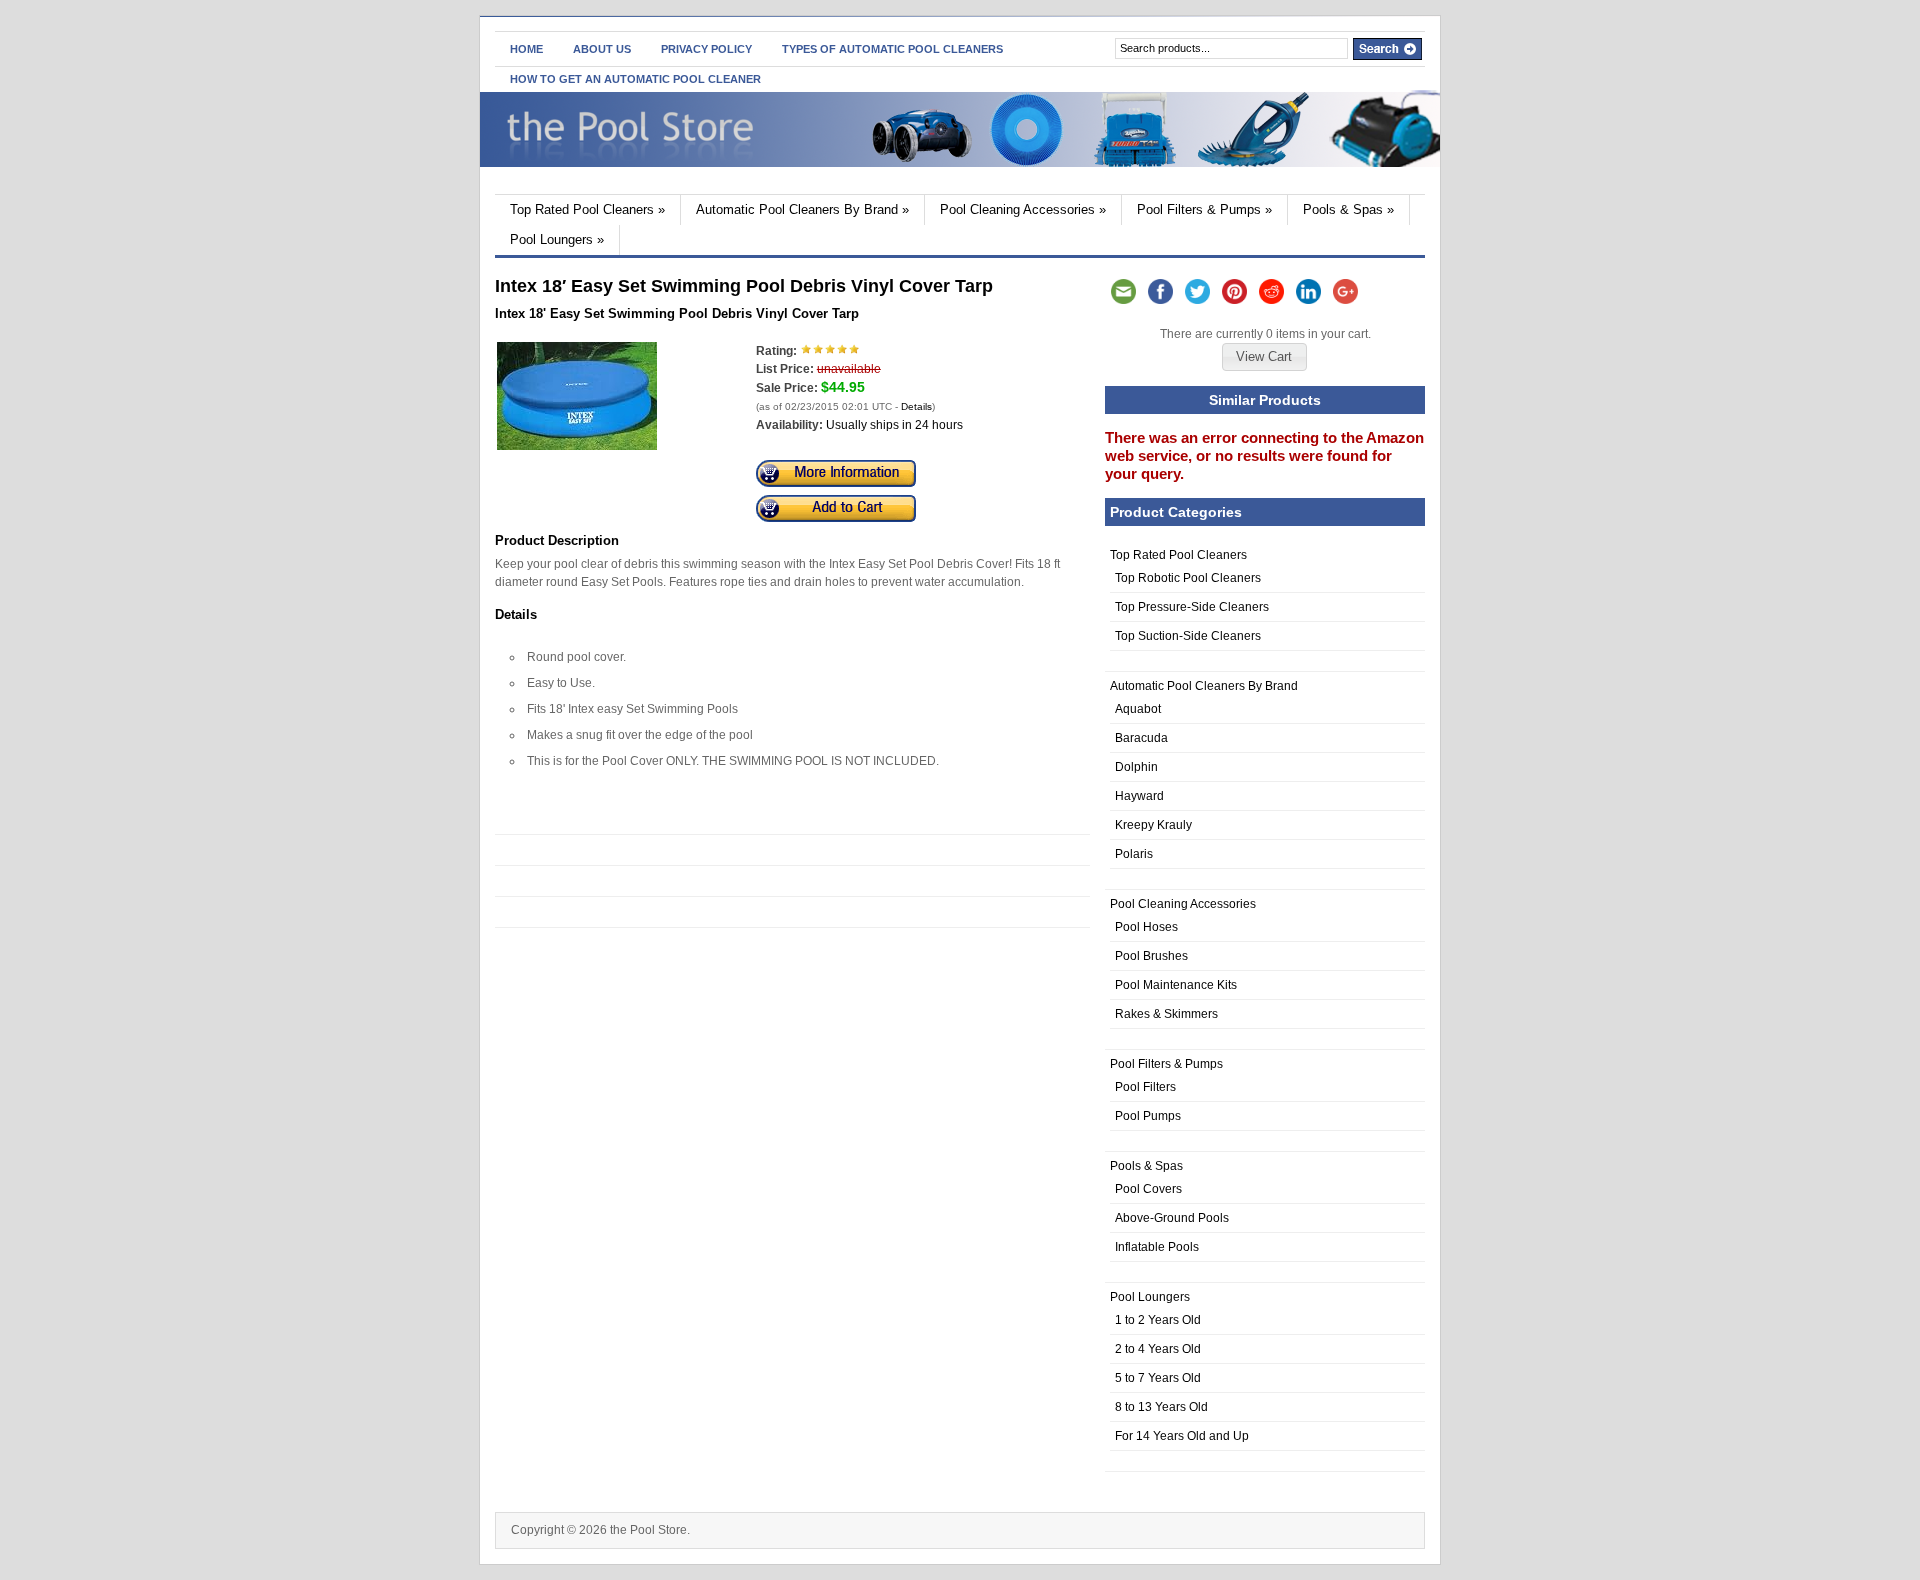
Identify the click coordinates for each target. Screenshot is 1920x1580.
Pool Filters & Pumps (1204, 209)
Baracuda (1141, 738)
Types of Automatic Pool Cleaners (892, 49)
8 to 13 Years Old (1161, 1407)
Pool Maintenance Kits (1176, 985)
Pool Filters (1145, 1087)
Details (916, 406)
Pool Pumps (1148, 1116)
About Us (602, 49)
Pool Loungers (557, 239)
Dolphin (1136, 767)
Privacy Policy (706, 49)
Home (526, 49)
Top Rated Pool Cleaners (587, 209)
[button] (1264, 357)
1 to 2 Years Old (1158, 1320)
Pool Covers (1148, 1189)
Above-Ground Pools (1172, 1218)
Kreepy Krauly (1153, 825)
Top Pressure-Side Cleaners (1192, 607)
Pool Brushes (1151, 956)
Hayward (1139, 796)
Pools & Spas (1348, 209)
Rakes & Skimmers (1166, 1014)
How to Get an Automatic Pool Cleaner (635, 79)
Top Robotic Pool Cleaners (1188, 578)
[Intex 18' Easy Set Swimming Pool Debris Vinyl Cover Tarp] (577, 446)
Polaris (1134, 854)
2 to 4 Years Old (1158, 1349)
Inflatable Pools (1157, 1247)
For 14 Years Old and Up (1182, 1436)
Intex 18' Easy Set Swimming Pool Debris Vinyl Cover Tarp (677, 313)
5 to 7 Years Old (1158, 1378)
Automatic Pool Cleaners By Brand (802, 209)
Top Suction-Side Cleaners (1188, 636)
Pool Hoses (1146, 927)
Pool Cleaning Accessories (1023, 209)
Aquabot (1138, 709)
